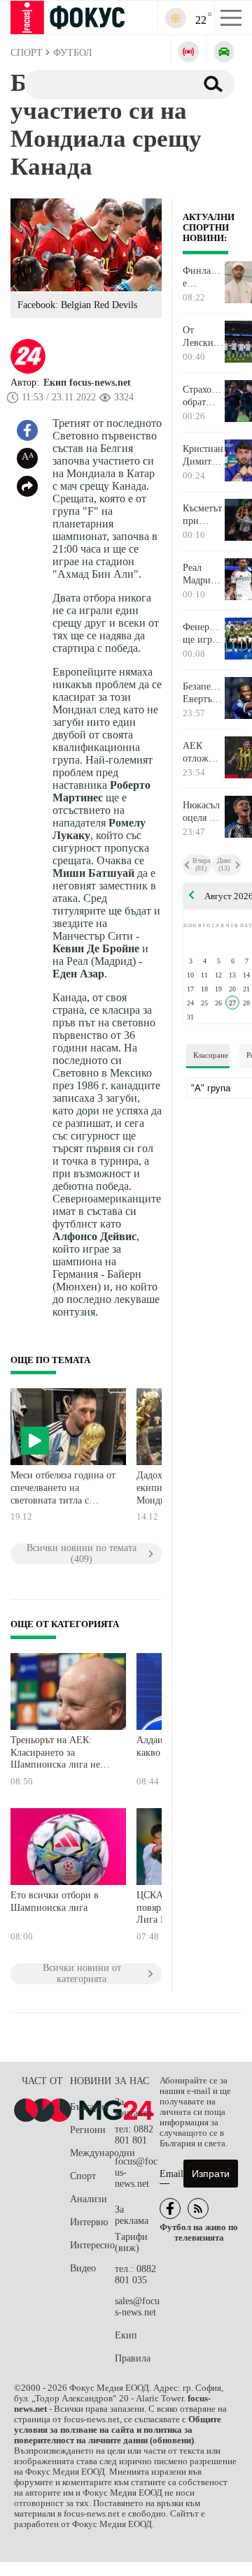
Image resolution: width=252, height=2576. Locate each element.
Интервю (89, 2222)
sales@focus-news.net (137, 2307)
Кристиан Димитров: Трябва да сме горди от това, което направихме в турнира (203, 456)
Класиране (211, 1055)
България (89, 2107)
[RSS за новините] (198, 2208)
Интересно (92, 2245)
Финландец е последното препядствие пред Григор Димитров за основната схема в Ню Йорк (203, 277)
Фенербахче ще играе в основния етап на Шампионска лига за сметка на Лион (203, 634)
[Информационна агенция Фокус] (170, 2208)
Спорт (83, 2176)
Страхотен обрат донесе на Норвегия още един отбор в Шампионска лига (203, 396)
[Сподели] (27, 486)
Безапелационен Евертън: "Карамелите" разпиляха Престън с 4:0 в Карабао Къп (203, 693)
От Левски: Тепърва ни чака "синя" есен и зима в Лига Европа (200, 337)
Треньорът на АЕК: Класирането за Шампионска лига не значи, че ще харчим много (55, 1754)
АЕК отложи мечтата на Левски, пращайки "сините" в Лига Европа (203, 752)
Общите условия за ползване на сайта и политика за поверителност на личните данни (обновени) (118, 2430)
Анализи (89, 2199)
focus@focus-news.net (136, 2173)
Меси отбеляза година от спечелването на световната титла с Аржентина (63, 1489)
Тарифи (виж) (131, 2242)
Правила (133, 2358)
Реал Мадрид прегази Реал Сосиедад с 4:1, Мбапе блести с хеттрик (202, 574)
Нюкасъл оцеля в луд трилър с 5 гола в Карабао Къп (201, 812)
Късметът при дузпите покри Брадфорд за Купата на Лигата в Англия (203, 515)
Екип (126, 2335)
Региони (88, 2130)
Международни (92, 2153)
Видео (83, 2268)
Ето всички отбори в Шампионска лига (55, 1901)
